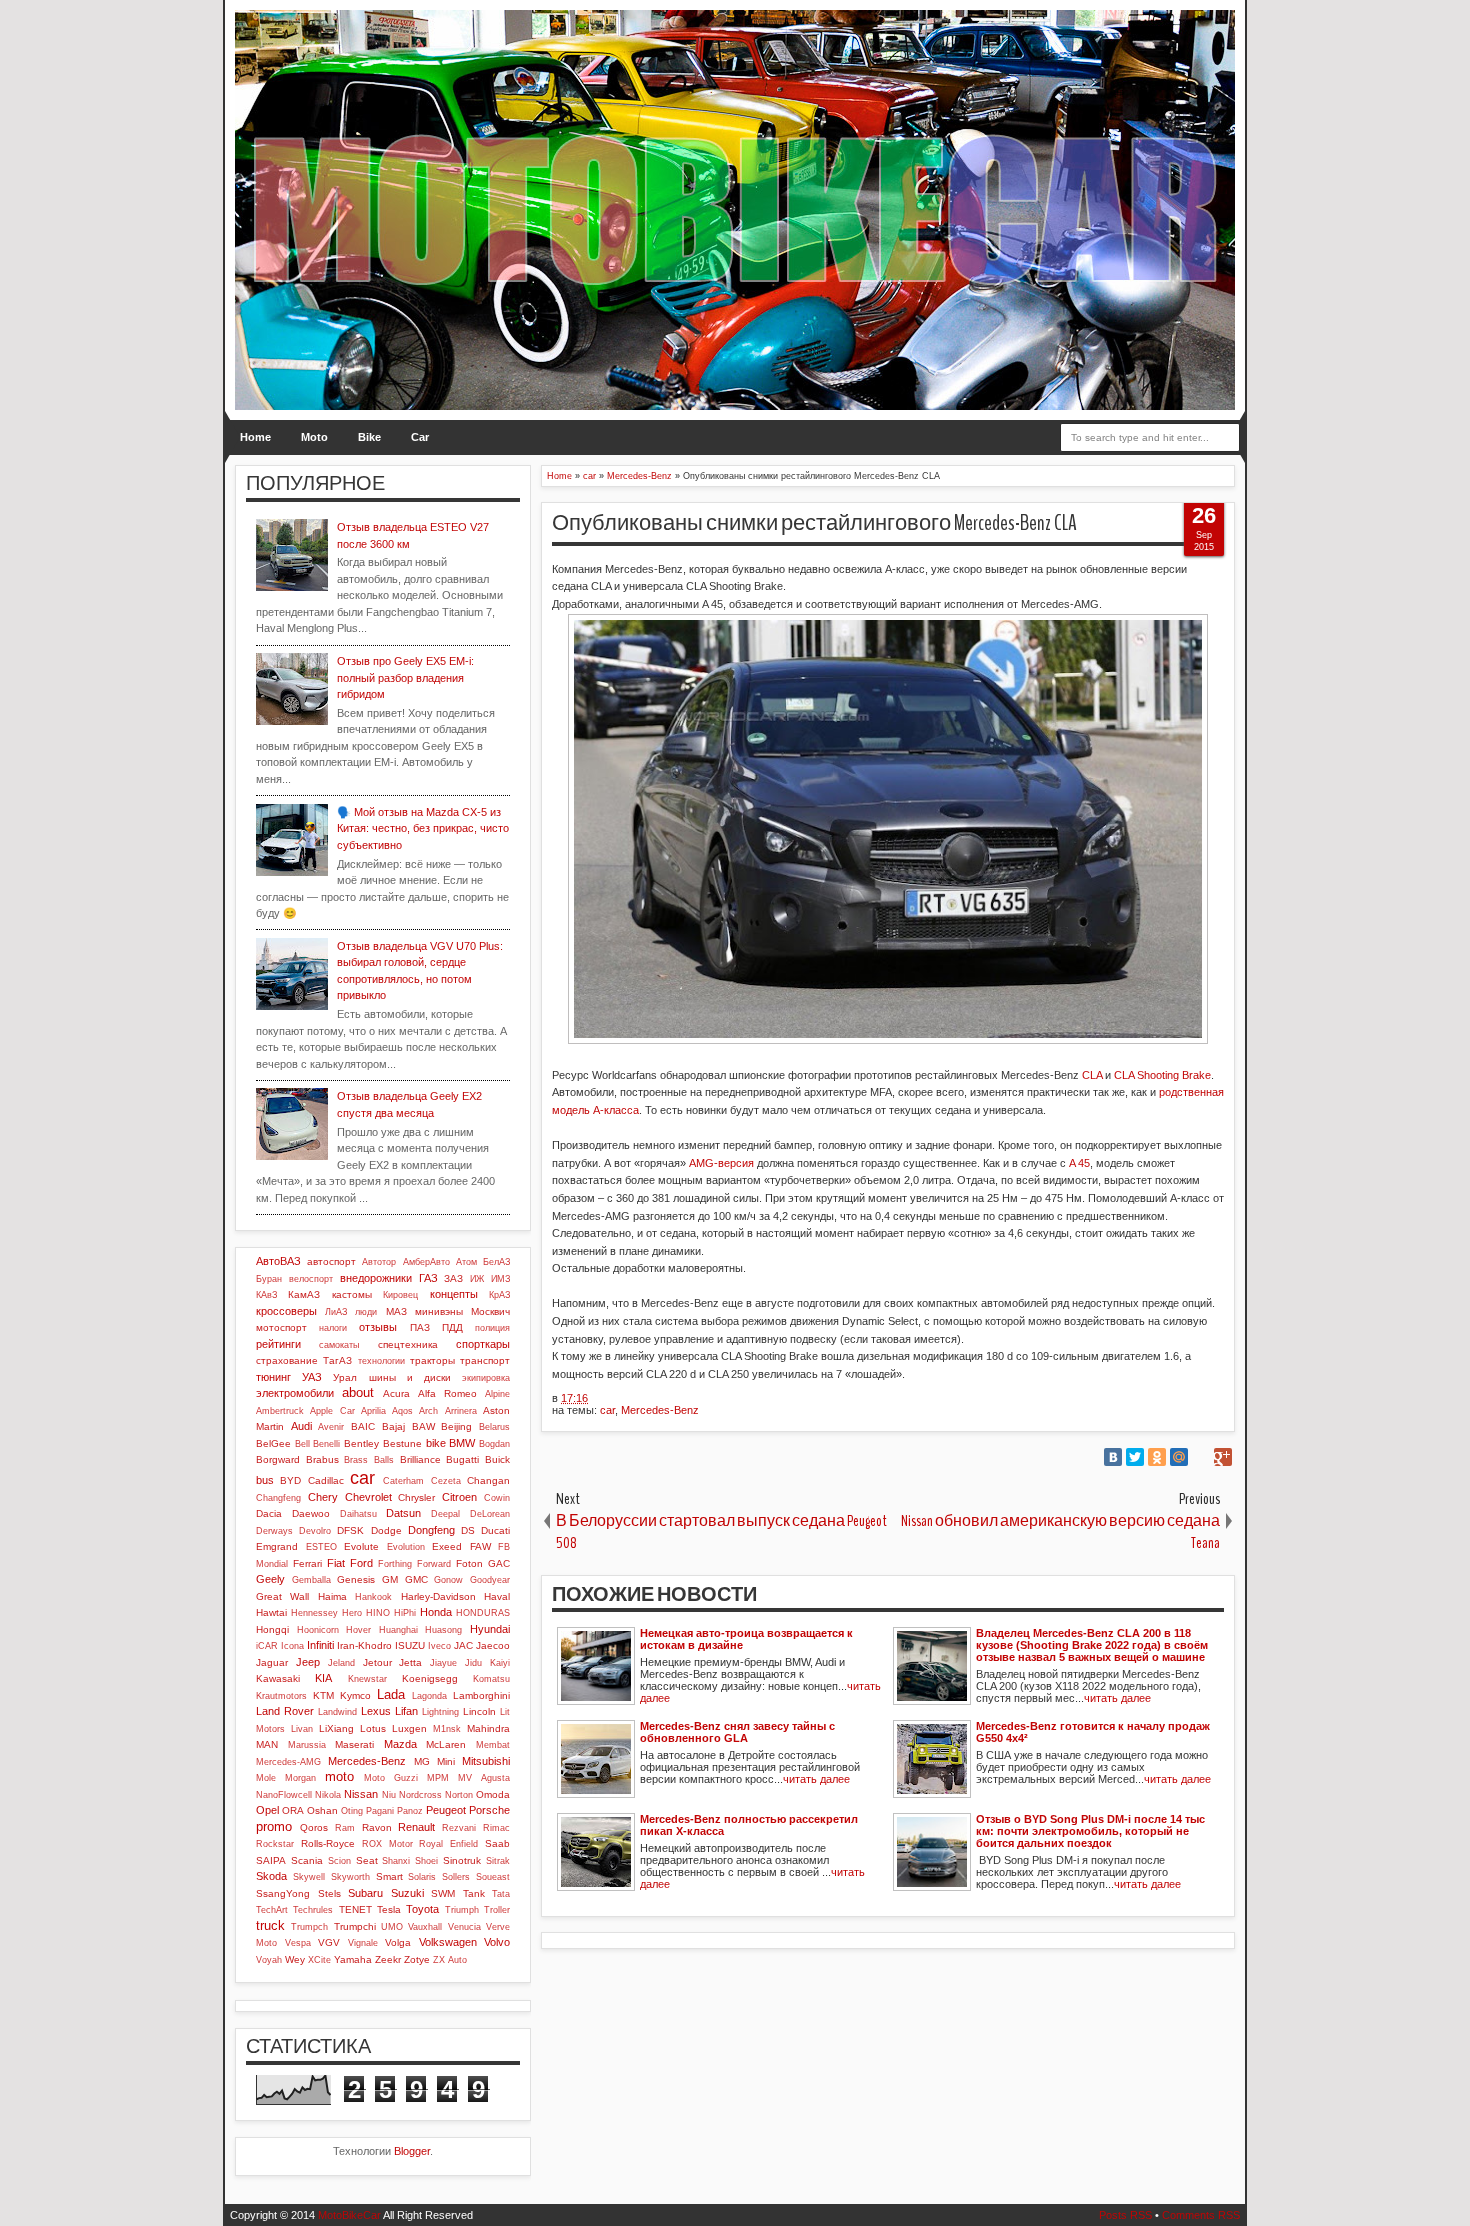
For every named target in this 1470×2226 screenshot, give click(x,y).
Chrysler (416, 1497)
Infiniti (320, 1645)
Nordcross (420, 1795)
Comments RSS (1201, 2215)
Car (420, 437)
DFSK (350, 1530)
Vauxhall (425, 1927)
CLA (1092, 1075)
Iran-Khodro (364, 1645)
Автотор (379, 1262)
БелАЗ (496, 1262)
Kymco (355, 1695)
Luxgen (409, 1728)
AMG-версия (721, 1163)
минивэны (439, 1311)
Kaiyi (500, 1663)
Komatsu (491, 1679)
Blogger (412, 2151)
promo (274, 1826)
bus (265, 1480)
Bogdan (494, 1444)
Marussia (307, 1745)
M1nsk (447, 1729)
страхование (287, 1360)
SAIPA (271, 1860)
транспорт (485, 1360)
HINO (378, 1613)
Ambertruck (280, 1411)
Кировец (400, 1295)
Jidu (473, 1663)
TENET (355, 1909)
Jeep (308, 1662)
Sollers (456, 1877)
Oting (352, 1811)
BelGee (273, 1443)
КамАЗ (304, 1294)
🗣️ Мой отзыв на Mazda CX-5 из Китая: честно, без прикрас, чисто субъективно (423, 828)
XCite (319, 1960)
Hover (358, 1630)
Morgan (300, 1778)
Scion (339, 1861)
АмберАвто (426, 1262)
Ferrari (307, 1563)
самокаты (339, 1345)
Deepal (445, 1514)
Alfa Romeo (447, 1393)
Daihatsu (358, 1514)
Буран (269, 1279)
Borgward (278, 1459)
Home (255, 437)
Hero (352, 1613)
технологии (381, 1361)
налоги (333, 1328)
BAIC (363, 1426)
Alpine (497, 1394)
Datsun (403, 1513)
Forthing (395, 1564)
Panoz (410, 1811)
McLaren (446, 1744)
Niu (389, 1795)
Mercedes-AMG (288, 1762)
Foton (469, 1563)
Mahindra (488, 1728)
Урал (345, 1377)
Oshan (322, 1810)
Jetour (377, 1662)
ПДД (452, 1327)
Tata (501, 1894)
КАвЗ (266, 1295)
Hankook (373, 1597)
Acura (396, 1393)
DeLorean (490, 1514)
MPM (438, 1778)
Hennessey (314, 1613)
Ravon (377, 1827)
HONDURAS (483, 1613)
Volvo (497, 1942)
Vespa (298, 1943)
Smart (389, 1876)
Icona (292, 1646)
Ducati (495, 1530)
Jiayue (443, 1663)
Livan (302, 1729)
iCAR (267, 1646)
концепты (454, 1294)
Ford (361, 1563)
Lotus (373, 1728)
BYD (290, 1480)
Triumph (462, 1910)
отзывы (378, 1327)
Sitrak (498, 1861)
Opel (267, 1810)
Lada (391, 1694)
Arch (428, 1411)
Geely (270, 1579)
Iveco (439, 1646)
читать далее (1117, 1698)
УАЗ (312, 1377)
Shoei (426, 1861)
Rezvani (459, 1828)
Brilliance (420, 1459)
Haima (332, 1596)
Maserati (354, 1744)
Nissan (361, 1794)
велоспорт (311, 1279)
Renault (416, 1827)
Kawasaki (278, 1678)
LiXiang (336, 1728)
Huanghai (398, 1630)
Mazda (400, 1744)
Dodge (386, 1530)
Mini (446, 1761)
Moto (314, 437)
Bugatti (462, 1459)
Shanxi (396, 1861)
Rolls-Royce (328, 1843)
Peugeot (446, 1810)
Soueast (493, 1877)
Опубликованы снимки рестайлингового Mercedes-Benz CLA (814, 523)
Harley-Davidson (438, 1596)
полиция (492, 1328)
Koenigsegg (430, 1678)
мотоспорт (281, 1327)
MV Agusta (484, 1778)
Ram (345, 1828)
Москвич (490, 1311)
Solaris (422, 1877)
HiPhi (405, 1613)
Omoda (493, 1794)
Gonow (448, 1580)
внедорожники (376, 1278)
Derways (274, 1531)
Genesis (356, 1579)
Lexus (376, 1711)
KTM (323, 1695)
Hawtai (271, 1612)
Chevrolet (368, 1497)
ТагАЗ (337, 1360)
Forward (434, 1564)
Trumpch (309, 1927)
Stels (329, 1893)
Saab (497, 1843)
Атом (466, 1262)
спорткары (483, 1344)
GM (390, 1579)
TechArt (272, 1910)
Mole (266, 1778)
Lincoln (479, 1711)
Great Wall (282, 1596)
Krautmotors (281, 1696)
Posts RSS (1125, 2215)
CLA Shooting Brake (1162, 1075)
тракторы (432, 1360)
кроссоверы (286, 1311)
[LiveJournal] (1201, 1457)
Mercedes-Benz (660, 1410)
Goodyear (490, 1580)
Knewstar (367, 1679)
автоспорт (331, 1261)
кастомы (352, 1294)
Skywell (309, 1877)
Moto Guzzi (391, 1778)
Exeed (447, 1546)
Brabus (322, 1459)
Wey (295, 1959)
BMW (462, 1443)
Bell (302, 1444)
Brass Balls (369, 1460)
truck (270, 1925)
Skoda (271, 1876)
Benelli (326, 1444)
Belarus (494, 1427)
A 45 (1079, 1163)
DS (468, 1530)
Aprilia (373, 1411)
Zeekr (388, 1959)
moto (339, 1776)
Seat (367, 1860)
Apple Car (332, 1411)
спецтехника (408, 1344)
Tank (474, 1893)
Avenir (331, 1427)
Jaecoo (493, 1645)
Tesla (389, 1909)
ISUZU (410, 1645)
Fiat (336, 1563)
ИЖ (477, 1279)
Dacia (269, 1513)
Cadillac (326, 1480)
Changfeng (278, 1498)
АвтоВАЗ (278, 1261)
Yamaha (353, 1959)
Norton (459, 1795)
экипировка (486, 1378)
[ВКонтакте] (1113, 1457)
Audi (301, 1426)
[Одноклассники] (1157, 1457)
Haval (497, 1596)
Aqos (402, 1411)
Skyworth (350, 1877)
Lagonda (429, 1696)
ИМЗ (500, 1279)
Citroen (459, 1497)
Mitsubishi (486, 1761)
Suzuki (407, 1893)
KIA (323, 1678)
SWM (443, 1893)
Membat (493, 1745)
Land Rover (285, 1711)
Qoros (314, 1827)
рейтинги (278, 1344)
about (358, 1392)
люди (366, 1312)
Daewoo (311, 1513)
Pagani (380, 1811)
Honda (436, 1612)
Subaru (365, 1893)
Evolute (361, 1546)
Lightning (440, 1712)
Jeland (341, 1663)
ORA (293, 1810)
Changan (488, 1480)
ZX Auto (450, 1960)
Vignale (363, 1943)
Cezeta (446, 1481)
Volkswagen (448, 1942)
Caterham (403, 1481)
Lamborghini (481, 1695)
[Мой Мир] (1179, 1457)
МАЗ (396, 1311)
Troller (497, 1910)
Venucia (464, 1927)
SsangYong (283, 1893)
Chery (323, 1497)
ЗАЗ (453, 1278)
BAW (423, 1426)
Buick (497, 1459)
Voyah (269, 1960)
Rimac (496, 1828)
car (607, 1410)
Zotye (417, 1959)
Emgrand (277, 1546)
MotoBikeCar (349, 2215)
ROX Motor (387, 1844)
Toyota (422, 1909)
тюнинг (273, 1377)
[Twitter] (1135, 1457)
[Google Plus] (1223, 1457)
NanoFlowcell (284, 1795)
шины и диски (410, 1377)
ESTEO (321, 1547)
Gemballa (311, 1580)
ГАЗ (428, 1278)
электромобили (295, 1393)
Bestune (402, 1443)
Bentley (361, 1443)
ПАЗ (420, 1327)
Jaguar (272, 1662)
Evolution (406, 1547)
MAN (267, 1744)
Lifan (406, 1711)
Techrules (313, 1910)
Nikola (328, 1795)
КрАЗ (499, 1295)
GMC (416, 1579)
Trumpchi (355, 1926)
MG (422, 1761)
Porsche (489, 1810)
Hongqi (272, 1629)
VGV (329, 1942)
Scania (307, 1860)
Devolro (315, 1531)
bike (436, 1443)
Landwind (337, 1712)
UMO (392, 1927)
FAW (480, 1546)
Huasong (443, 1630)
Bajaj (393, 1426)
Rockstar (275, 1844)
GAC (499, 1563)
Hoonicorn (318, 1630)
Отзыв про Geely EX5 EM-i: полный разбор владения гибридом (405, 677)
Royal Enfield (448, 1844)
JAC (463, 1645)
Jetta (410, 1662)
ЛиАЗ (336, 1312)
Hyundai (490, 1629)
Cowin (497, 1498)
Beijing (456, 1426)
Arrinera (461, 1411)
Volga (398, 1942)
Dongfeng (431, 1530)
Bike (369, 437)
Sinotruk (462, 1860)
